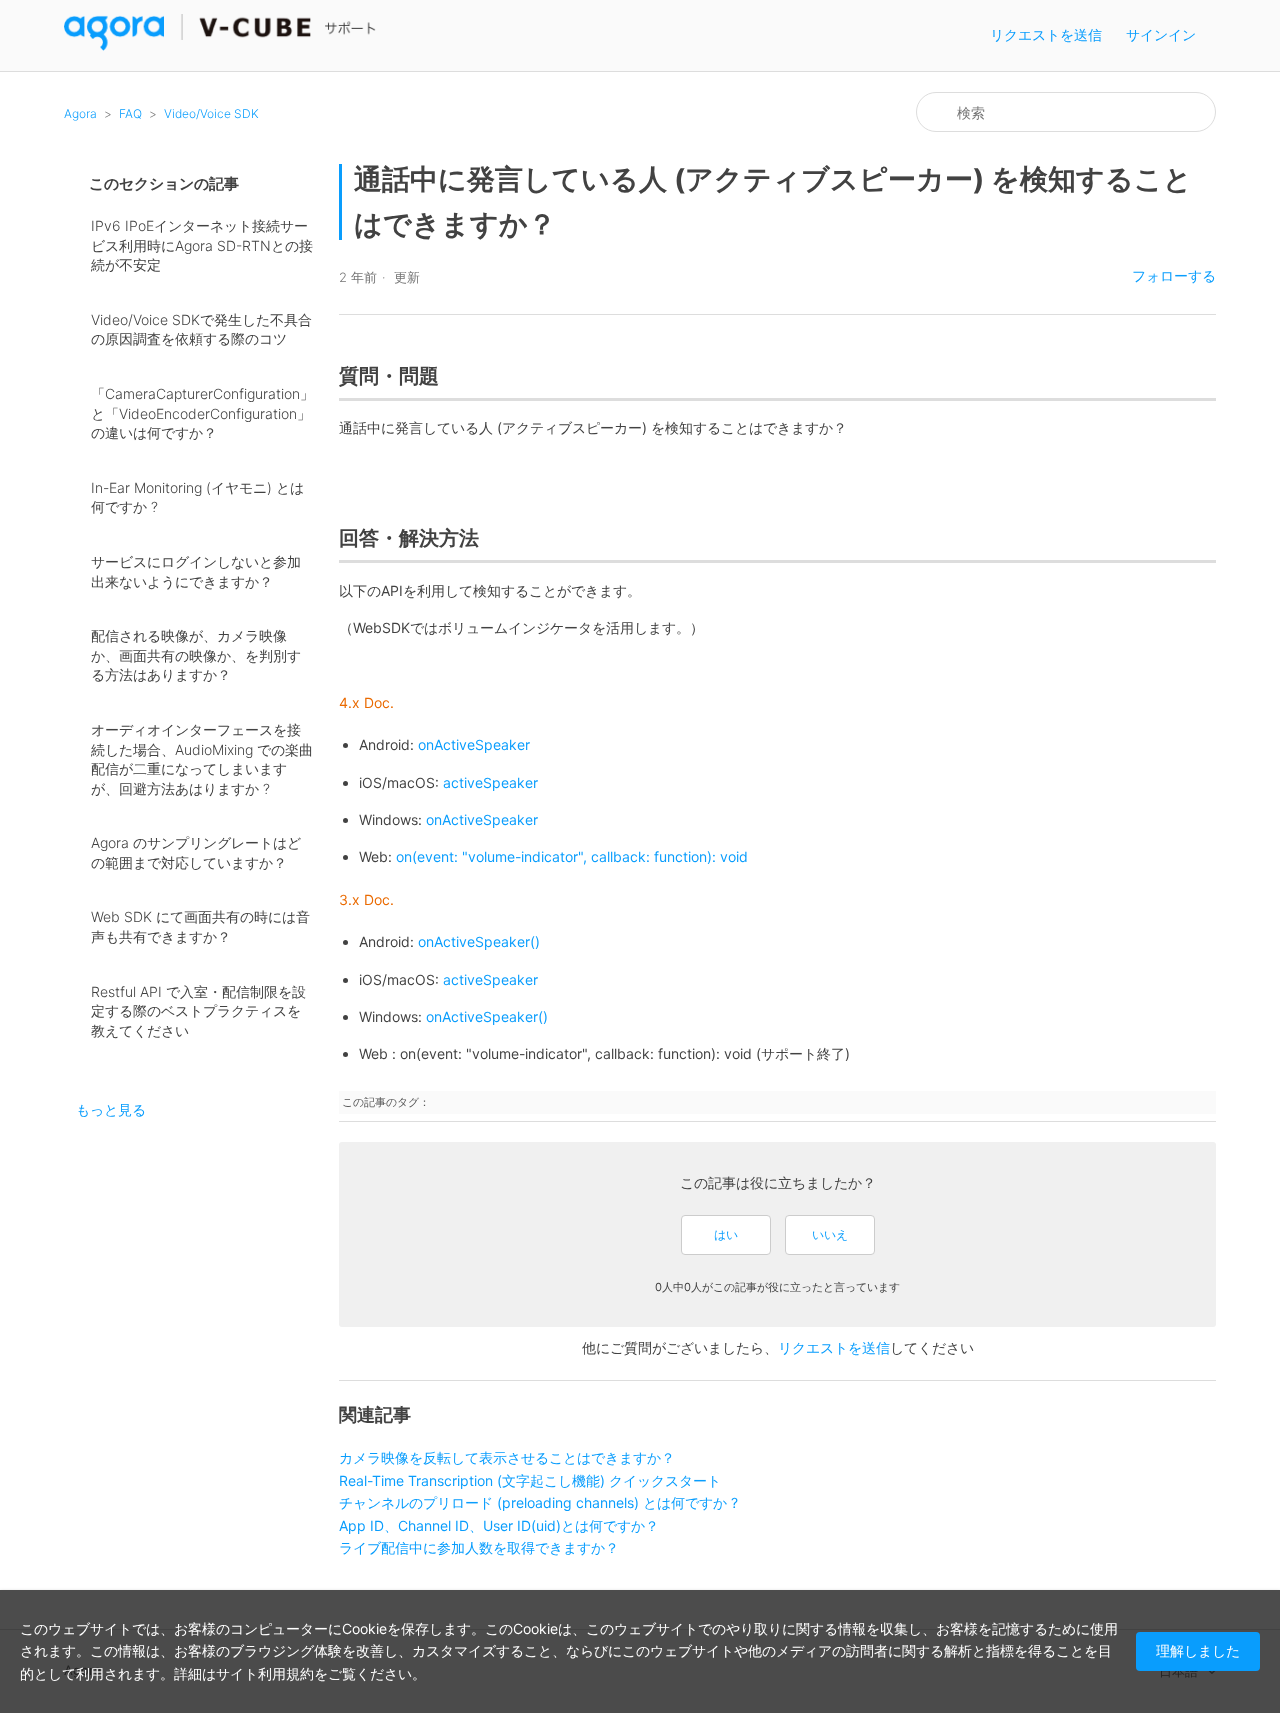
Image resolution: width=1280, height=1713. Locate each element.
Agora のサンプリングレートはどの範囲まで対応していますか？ (196, 852)
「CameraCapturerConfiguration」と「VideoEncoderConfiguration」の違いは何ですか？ (202, 413)
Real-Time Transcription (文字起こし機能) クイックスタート (530, 1480)
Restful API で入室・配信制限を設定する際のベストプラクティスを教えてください (198, 1011)
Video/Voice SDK (211, 113)
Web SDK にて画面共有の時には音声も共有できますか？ (200, 926)
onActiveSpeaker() (479, 941)
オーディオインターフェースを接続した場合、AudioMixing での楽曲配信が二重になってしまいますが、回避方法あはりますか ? (202, 759)
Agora (80, 113)
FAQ (130, 113)
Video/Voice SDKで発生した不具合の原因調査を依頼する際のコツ (201, 329)
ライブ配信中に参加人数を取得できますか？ (479, 1547)
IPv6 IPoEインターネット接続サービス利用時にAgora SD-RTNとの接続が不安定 (202, 245)
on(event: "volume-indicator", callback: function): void (572, 856)
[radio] (726, 1235)
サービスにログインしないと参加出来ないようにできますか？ (196, 571)
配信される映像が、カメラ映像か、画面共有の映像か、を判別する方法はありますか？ (196, 655)
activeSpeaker (490, 979)
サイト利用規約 (265, 1673)
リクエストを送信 (1046, 34)
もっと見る (111, 1109)
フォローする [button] (1174, 275)
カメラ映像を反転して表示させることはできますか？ (507, 1457)
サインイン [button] (1161, 34)
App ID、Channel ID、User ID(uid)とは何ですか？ (499, 1525)
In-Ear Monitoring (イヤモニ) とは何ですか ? (197, 497)
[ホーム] (220, 45)
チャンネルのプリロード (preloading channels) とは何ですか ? (538, 1502)
